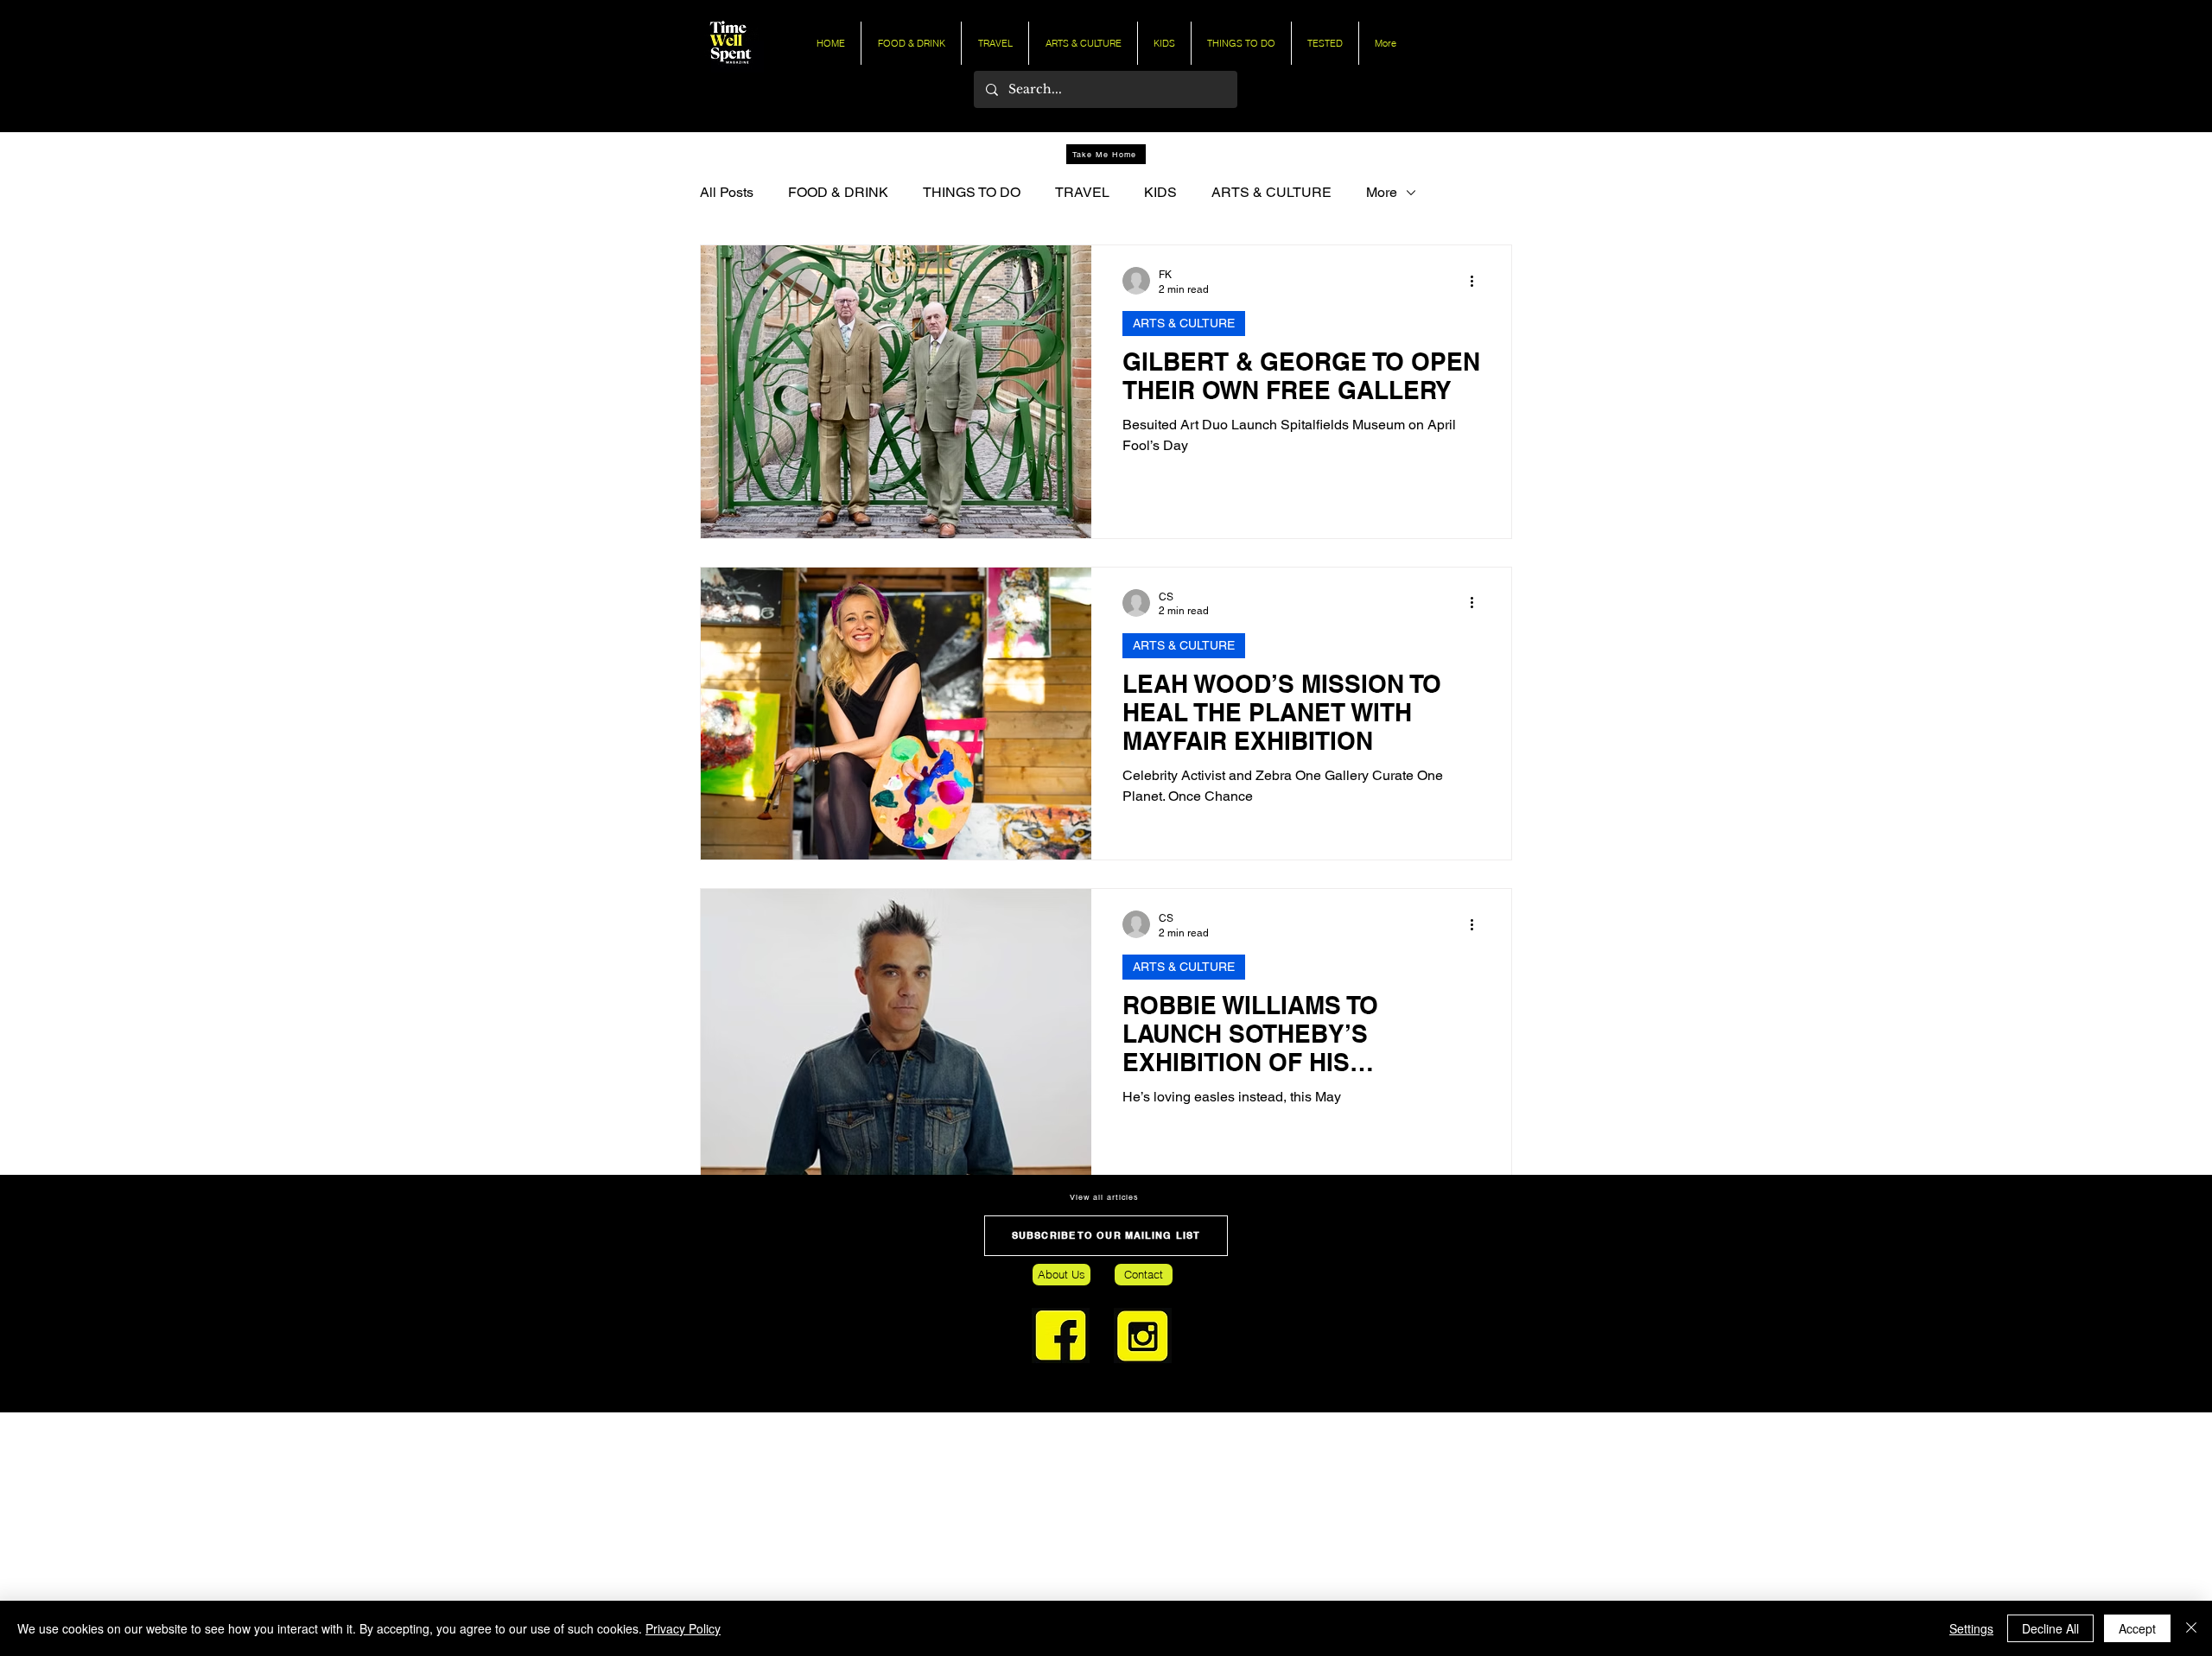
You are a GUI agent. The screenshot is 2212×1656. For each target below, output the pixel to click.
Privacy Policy (683, 1628)
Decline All (2050, 1628)
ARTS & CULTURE (1271, 192)
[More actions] (1478, 281)
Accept (2137, 1628)
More (1382, 192)
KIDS (1160, 192)
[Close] (2191, 1628)
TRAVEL (1082, 192)
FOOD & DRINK (838, 192)
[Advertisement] (518, 1533)
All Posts (727, 192)
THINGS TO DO (972, 192)
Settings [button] (1971, 1628)
